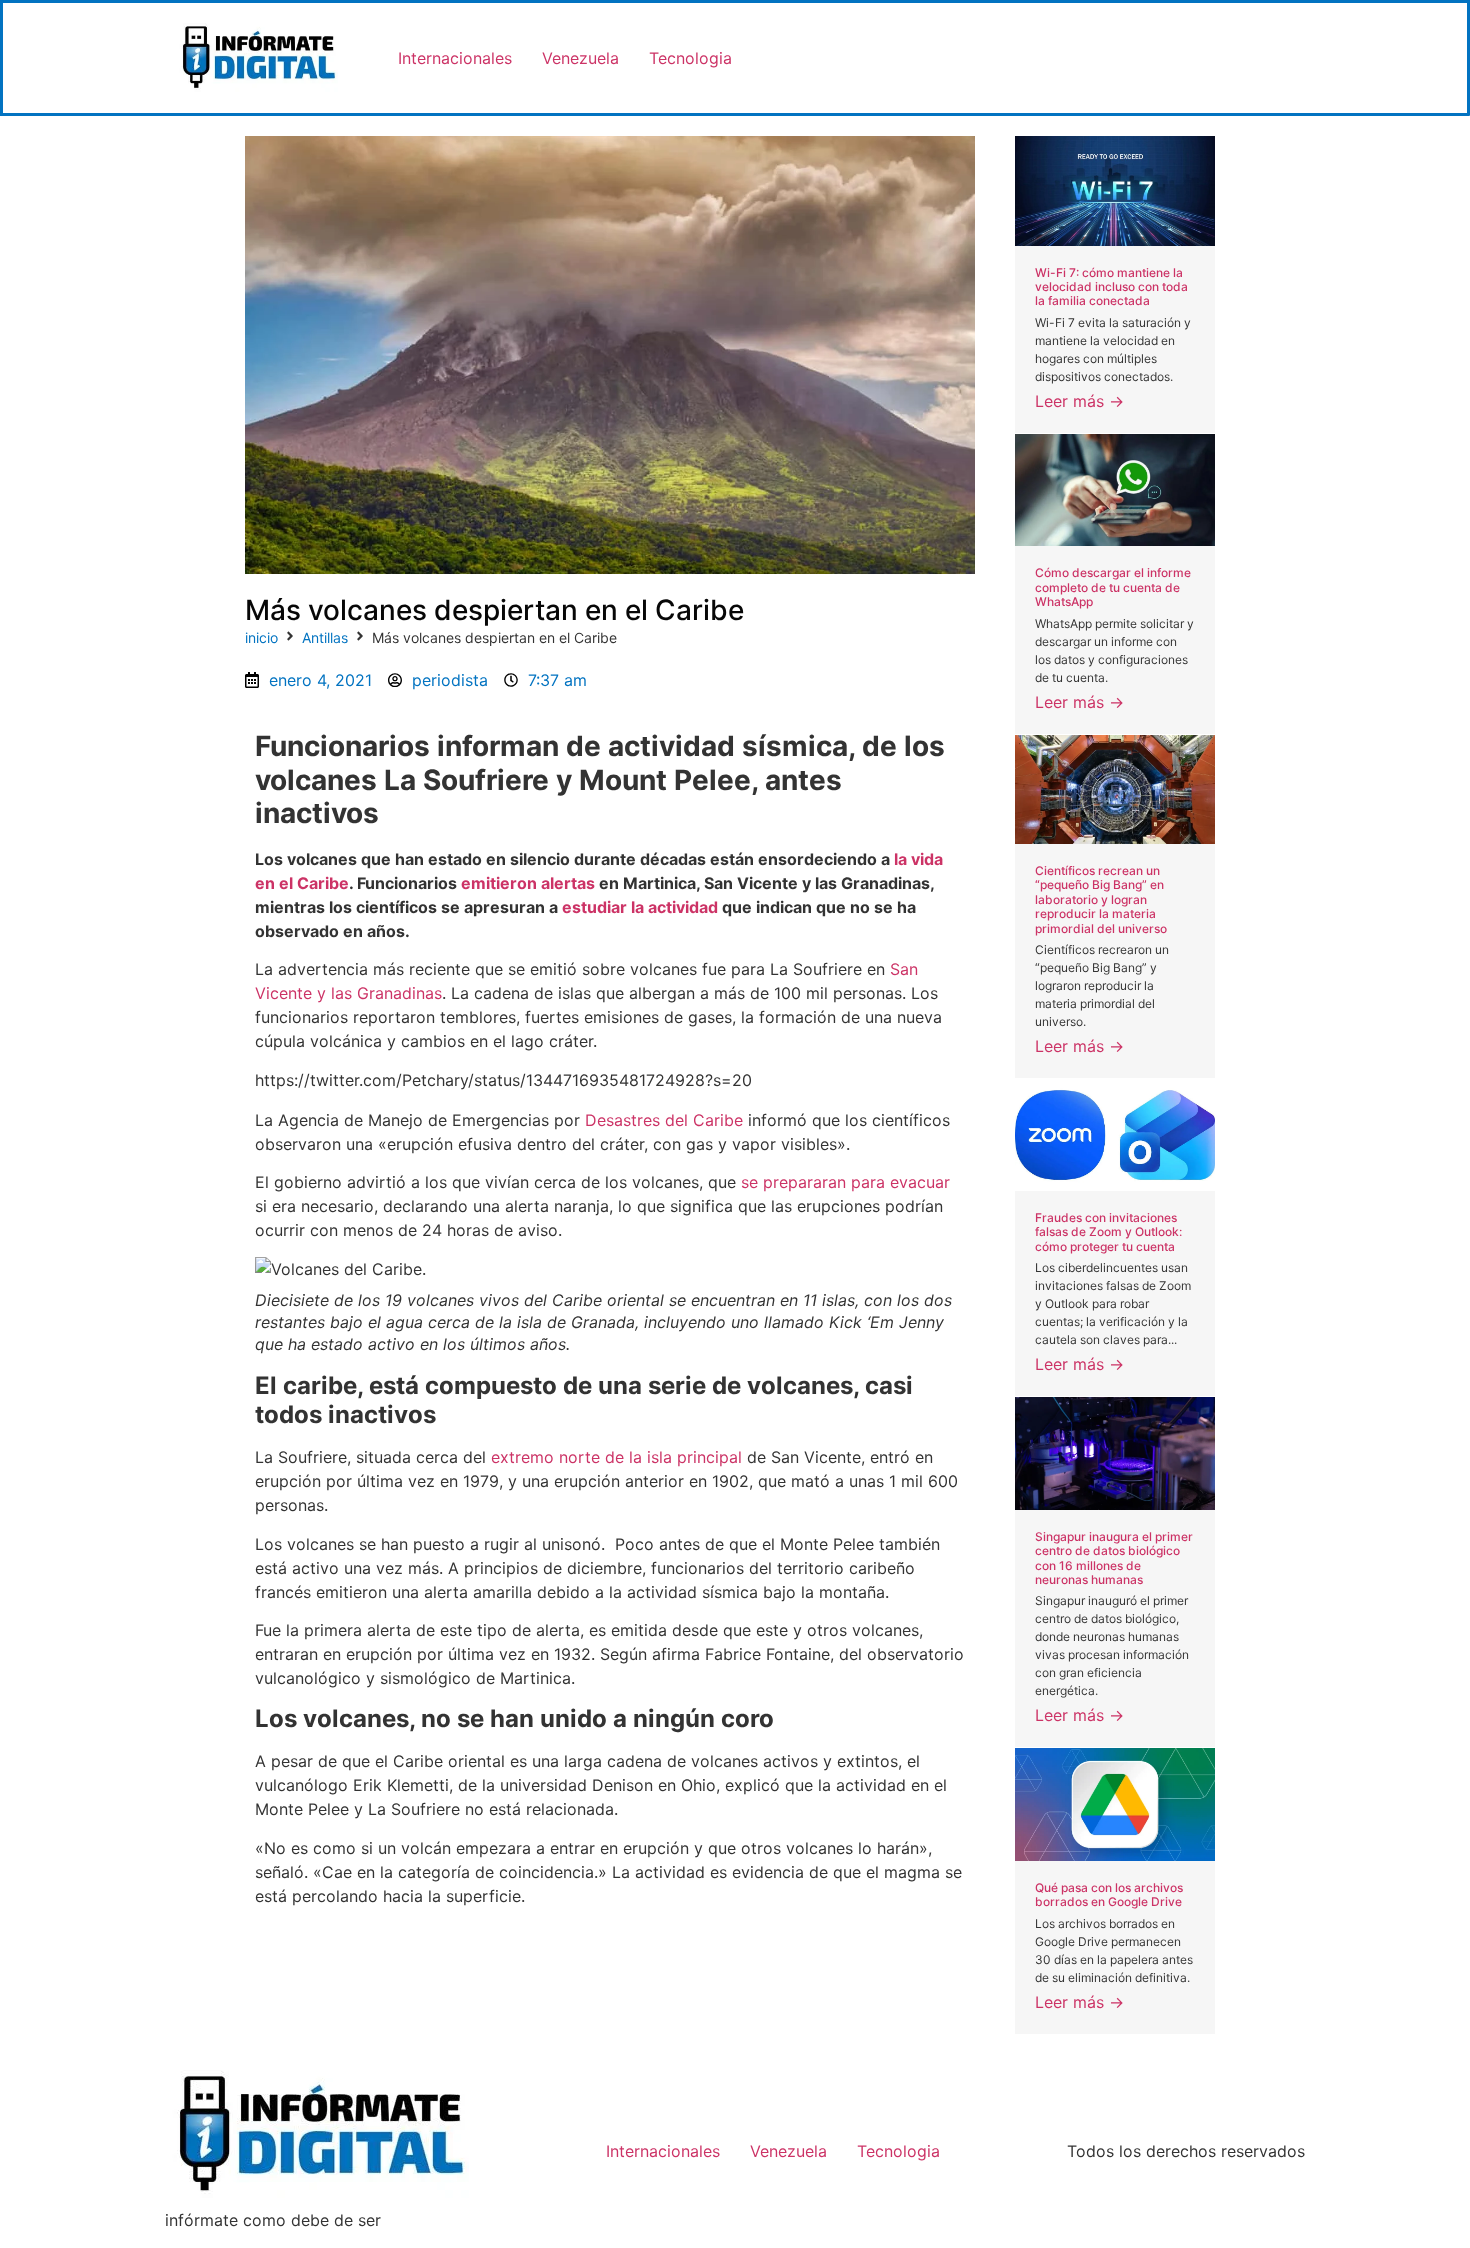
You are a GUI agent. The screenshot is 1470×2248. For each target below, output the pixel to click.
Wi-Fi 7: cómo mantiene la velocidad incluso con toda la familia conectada (1111, 287)
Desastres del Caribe (664, 1120)
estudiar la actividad (640, 907)
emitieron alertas (528, 883)
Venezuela (580, 58)
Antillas (325, 637)
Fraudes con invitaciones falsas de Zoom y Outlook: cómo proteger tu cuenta (1108, 1232)
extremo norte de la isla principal (616, 1457)
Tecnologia (690, 58)
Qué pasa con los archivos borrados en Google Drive (1109, 1894)
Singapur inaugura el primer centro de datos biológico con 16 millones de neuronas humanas (1114, 1558)
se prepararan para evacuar (845, 1182)
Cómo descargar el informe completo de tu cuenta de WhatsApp (1113, 587)
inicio (261, 637)
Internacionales (455, 58)
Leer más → (1079, 401)
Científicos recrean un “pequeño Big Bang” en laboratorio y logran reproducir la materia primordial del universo (1101, 899)
